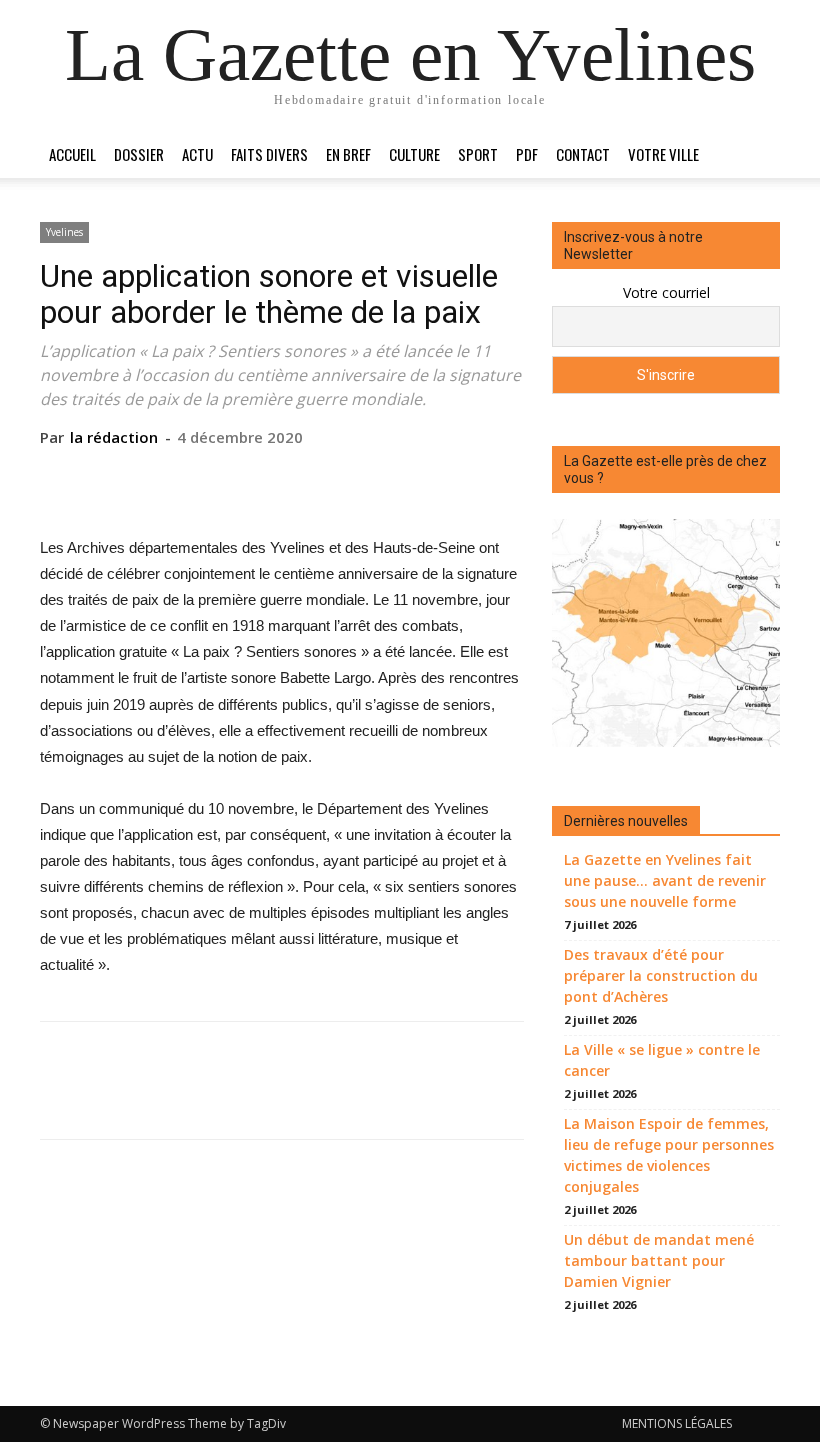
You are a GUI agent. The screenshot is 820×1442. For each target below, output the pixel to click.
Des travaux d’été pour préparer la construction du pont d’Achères (661, 975)
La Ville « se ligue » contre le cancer (662, 1060)
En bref (348, 154)
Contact (583, 154)
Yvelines (64, 232)
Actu (197, 154)
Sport (478, 154)
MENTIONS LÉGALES (677, 1423)
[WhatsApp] (327, 478)
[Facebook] (189, 478)
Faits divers (269, 154)
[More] (374, 478)
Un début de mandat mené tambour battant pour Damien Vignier (659, 1260)
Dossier (139, 154)
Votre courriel (666, 292)
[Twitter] (235, 478)
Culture (414, 154)
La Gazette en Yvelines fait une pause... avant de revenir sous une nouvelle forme (665, 880)
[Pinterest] (281, 478)
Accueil (72, 154)
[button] (756, 154)
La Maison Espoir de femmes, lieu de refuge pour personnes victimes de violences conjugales (669, 1155)
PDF (527, 154)
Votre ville (663, 154)
